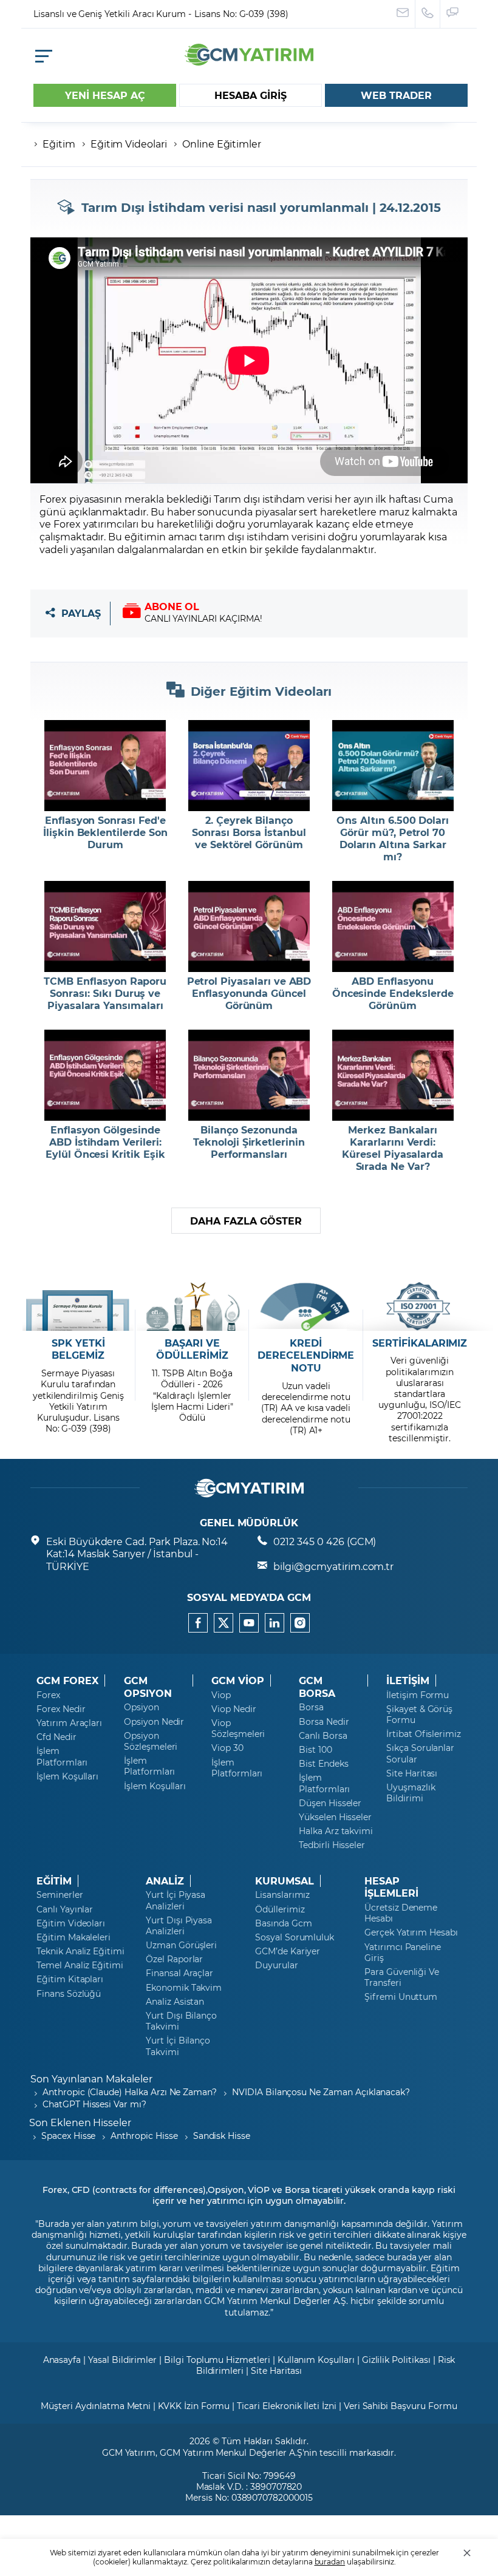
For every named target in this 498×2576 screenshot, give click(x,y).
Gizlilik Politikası (396, 2360)
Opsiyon (142, 1707)
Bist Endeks (323, 1764)
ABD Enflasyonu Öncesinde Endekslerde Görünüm (393, 993)
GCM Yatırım (129, 2452)
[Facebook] (198, 1623)
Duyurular (277, 1965)
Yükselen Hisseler (335, 1817)
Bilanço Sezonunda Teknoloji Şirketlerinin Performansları (249, 1142)
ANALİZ (165, 1881)
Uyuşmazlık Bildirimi (411, 1793)
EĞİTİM (54, 1881)
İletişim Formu (418, 1695)
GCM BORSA (317, 1687)
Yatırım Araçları (69, 1723)
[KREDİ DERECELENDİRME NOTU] (306, 1307)
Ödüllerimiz (280, 1909)
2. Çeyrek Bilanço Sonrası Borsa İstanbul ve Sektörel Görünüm (249, 832)
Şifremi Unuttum (401, 1997)
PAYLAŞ (81, 613)
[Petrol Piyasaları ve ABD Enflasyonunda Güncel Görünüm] (249, 926)
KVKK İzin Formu (194, 2406)
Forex (48, 1695)
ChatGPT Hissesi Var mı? (94, 2104)
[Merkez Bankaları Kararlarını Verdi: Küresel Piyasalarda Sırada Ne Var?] (393, 1075)
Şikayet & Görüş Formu (419, 1715)
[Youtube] (249, 1623)
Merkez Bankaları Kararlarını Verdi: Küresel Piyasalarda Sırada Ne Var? (393, 1148)
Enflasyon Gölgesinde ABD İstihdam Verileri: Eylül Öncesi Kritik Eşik (105, 1142)
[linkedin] (275, 1623)
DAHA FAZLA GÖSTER (246, 1221)
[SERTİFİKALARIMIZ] (420, 1307)
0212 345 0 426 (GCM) (325, 1541)
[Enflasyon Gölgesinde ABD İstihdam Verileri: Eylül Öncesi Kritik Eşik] (105, 1075)
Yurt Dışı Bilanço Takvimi (181, 2021)
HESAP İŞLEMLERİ (391, 1887)
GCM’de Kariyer (288, 1951)
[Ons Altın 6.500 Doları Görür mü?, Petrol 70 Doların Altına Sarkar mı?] (393, 766)
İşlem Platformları (62, 1756)
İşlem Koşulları (67, 1776)
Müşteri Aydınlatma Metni (96, 2406)
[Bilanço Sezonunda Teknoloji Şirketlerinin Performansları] (249, 1075)
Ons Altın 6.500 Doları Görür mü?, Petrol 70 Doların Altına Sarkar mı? (393, 838)
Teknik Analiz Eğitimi (80, 1951)
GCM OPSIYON (148, 1687)
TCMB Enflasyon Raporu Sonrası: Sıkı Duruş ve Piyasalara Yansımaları (105, 993)
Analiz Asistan (175, 2002)
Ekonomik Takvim (184, 1988)
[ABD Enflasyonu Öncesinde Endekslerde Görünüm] (393, 926)
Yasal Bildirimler (122, 2360)
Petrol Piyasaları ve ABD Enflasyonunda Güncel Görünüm (249, 993)
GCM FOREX (67, 1681)
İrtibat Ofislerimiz (424, 1734)
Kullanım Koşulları (316, 2360)
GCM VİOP (238, 1681)
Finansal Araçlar (179, 1973)
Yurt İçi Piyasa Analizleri (176, 1900)
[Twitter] (223, 1623)
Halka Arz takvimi (336, 1831)
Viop (221, 1695)
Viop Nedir (234, 1709)
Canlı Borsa (323, 1736)
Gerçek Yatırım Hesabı (411, 1932)
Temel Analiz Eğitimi (80, 1965)
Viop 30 (227, 1748)
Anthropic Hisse (144, 2136)
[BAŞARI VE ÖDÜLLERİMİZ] (192, 1307)
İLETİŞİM (408, 1681)
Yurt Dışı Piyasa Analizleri (179, 1926)
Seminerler (60, 1895)
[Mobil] (44, 56)
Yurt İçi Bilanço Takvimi (178, 2046)
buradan (330, 2561)
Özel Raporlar (174, 1959)
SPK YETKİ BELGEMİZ (78, 1349)
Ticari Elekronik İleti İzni (287, 2406)
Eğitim (59, 144)
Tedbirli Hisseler (332, 1845)
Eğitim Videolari (129, 144)
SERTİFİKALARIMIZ (420, 1343)
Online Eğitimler (222, 144)
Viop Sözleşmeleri (238, 1728)
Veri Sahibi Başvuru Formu (401, 2406)
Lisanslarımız (282, 1895)
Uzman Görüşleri (181, 1945)
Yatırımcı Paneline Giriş (403, 1952)
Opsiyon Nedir (154, 1722)
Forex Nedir (61, 1709)
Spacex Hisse (68, 2136)
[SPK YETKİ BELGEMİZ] (78, 1307)
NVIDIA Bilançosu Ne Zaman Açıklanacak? (321, 2092)
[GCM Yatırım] (249, 62)
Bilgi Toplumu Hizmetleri (217, 2360)
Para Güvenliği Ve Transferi (402, 1977)
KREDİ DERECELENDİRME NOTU (306, 1356)
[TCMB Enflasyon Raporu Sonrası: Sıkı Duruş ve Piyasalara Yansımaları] (105, 926)
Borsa (311, 1707)
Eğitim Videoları (71, 1923)
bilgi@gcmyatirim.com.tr (333, 1566)
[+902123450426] (428, 14)
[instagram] (300, 1623)
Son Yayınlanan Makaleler (91, 2078)
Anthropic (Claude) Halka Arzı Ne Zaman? (130, 2092)
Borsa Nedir (324, 1722)
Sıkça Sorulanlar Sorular (420, 1753)
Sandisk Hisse (222, 2136)
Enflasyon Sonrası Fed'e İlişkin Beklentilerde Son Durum (105, 832)
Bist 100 (316, 1750)
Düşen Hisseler (330, 1803)
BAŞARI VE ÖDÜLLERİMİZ (192, 1349)
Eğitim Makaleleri (73, 1937)
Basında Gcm (283, 1923)
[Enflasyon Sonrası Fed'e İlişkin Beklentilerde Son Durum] (105, 766)
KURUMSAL (285, 1881)
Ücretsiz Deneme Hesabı (401, 1913)
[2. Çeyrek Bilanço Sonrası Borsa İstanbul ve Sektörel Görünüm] (249, 766)
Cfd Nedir (56, 1737)
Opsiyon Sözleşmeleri (151, 1741)
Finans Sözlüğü (69, 1994)
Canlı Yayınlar (65, 1909)
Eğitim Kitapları (70, 1979)
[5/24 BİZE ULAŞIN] (403, 14)
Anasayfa (62, 2360)
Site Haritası (412, 1773)
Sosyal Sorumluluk (295, 1937)
